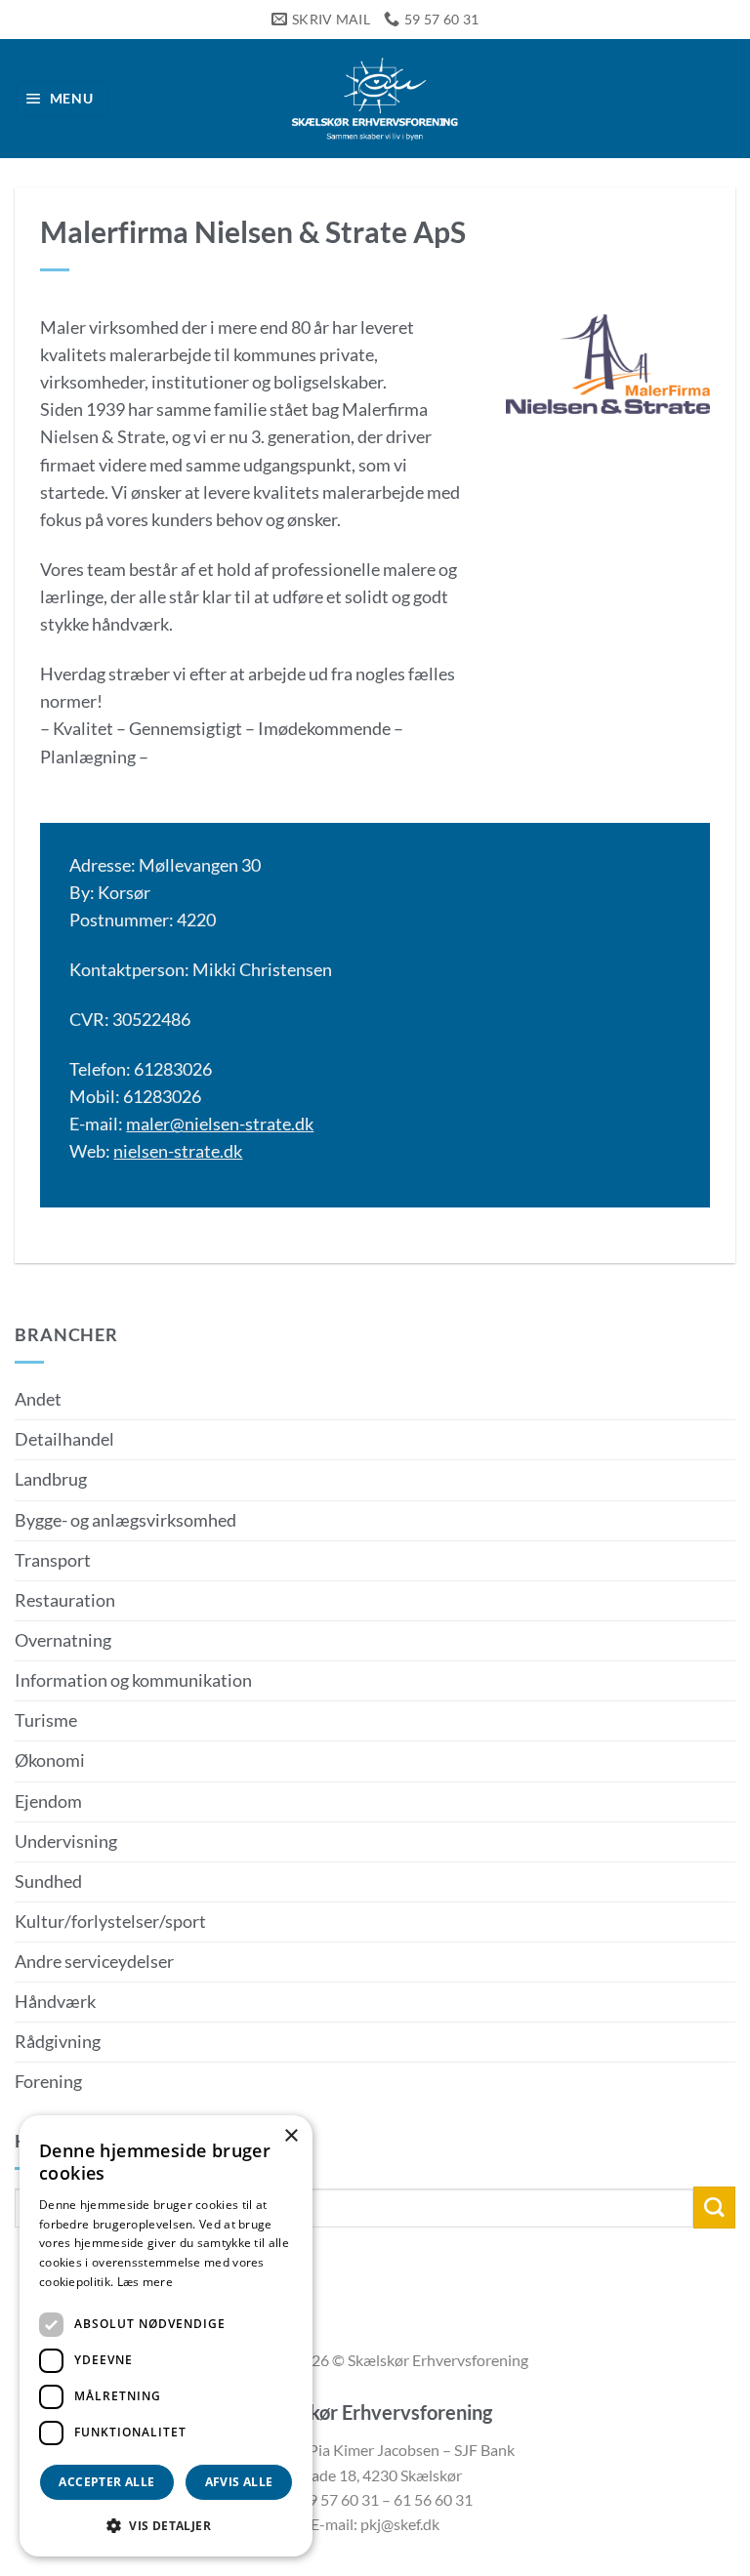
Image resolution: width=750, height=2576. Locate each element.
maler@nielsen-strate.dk (220, 1124)
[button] (63, 99)
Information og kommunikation (133, 1680)
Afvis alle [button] (239, 2482)
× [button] (291, 2136)
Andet (38, 1399)
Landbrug (51, 1479)
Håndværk (55, 2002)
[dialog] (166, 2336)
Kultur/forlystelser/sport (110, 1922)
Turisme (46, 1720)
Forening (48, 2082)
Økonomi (50, 1760)
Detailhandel (64, 1439)
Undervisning (66, 1841)
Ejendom (48, 1801)
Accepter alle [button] (106, 2482)
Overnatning (63, 1640)
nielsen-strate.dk (178, 1151)
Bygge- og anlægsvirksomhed (125, 1520)
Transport (53, 1560)
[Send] (714, 2208)
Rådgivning (58, 2042)
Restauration (65, 1600)
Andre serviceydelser (94, 1962)
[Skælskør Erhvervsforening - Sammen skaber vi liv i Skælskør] (375, 99)
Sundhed (48, 1881)
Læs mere (145, 2282)
